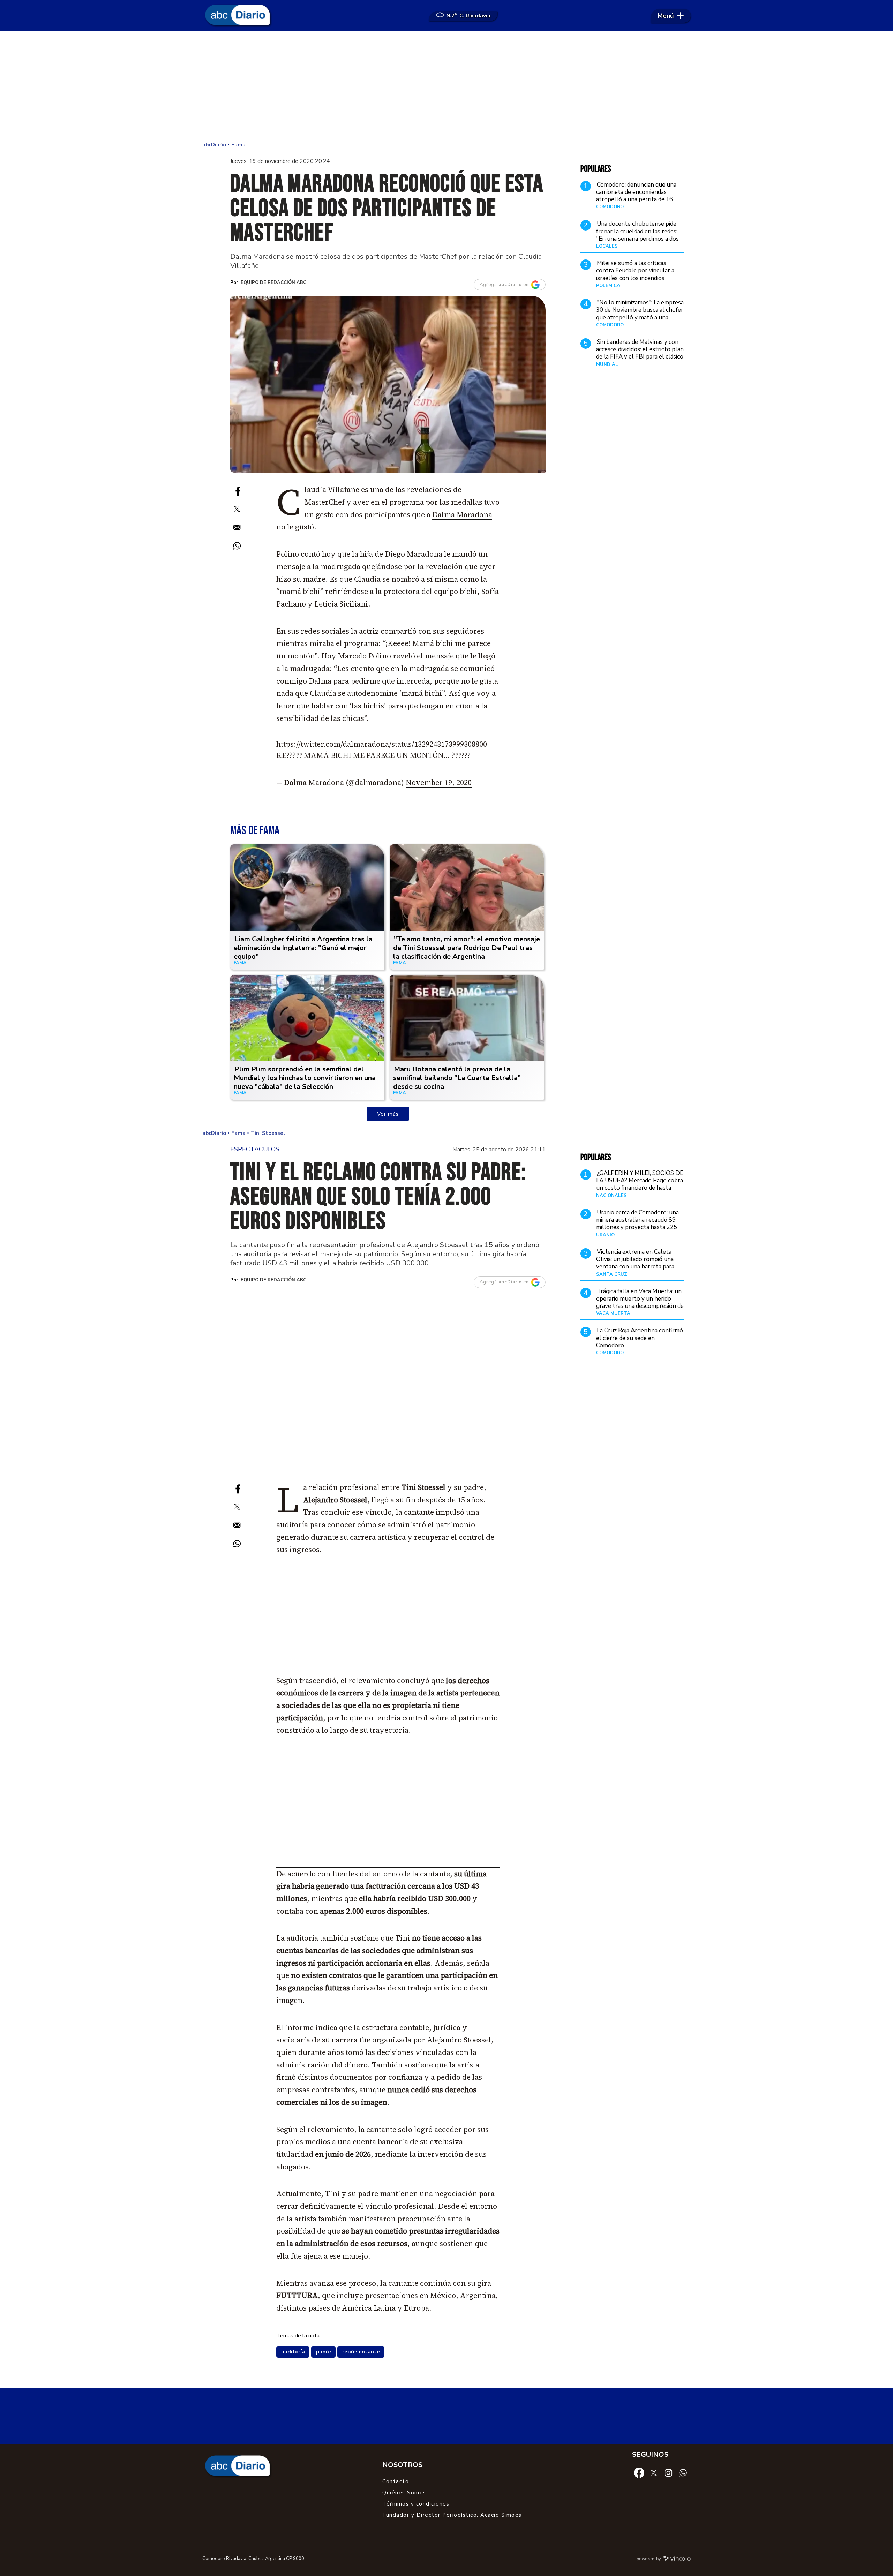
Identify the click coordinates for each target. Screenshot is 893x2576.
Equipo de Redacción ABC (273, 283)
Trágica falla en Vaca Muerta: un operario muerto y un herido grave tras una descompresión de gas (640, 1302)
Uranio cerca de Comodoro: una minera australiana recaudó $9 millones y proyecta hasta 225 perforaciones (637, 1224)
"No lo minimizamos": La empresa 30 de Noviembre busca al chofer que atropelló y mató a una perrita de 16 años (640, 314)
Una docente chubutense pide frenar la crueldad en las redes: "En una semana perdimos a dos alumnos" (637, 235)
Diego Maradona (414, 554)
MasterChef (325, 502)
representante (361, 2352)
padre (324, 2352)
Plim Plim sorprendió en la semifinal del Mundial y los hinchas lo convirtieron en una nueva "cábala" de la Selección (305, 1078)
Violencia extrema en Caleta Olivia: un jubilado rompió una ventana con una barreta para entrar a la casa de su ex (635, 1263)
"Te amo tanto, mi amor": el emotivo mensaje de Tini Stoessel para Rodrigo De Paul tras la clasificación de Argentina (467, 948)
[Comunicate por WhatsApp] (683, 2472)
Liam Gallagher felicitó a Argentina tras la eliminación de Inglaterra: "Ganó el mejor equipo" (303, 948)
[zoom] (388, 384)
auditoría (293, 2352)
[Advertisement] (446, 87)
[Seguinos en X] (654, 2472)
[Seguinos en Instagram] (668, 2472)
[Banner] (388, 1865)
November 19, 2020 (439, 782)
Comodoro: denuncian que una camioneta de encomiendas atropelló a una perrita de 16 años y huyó (636, 196)
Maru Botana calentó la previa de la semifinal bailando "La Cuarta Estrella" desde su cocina (457, 1078)
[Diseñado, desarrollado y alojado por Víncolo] (677, 2560)
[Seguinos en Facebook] (639, 2472)
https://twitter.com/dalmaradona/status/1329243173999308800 (382, 744)
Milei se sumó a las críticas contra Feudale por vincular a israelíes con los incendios (635, 271)
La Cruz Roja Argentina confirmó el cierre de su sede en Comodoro (640, 1338)
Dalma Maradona (462, 515)
